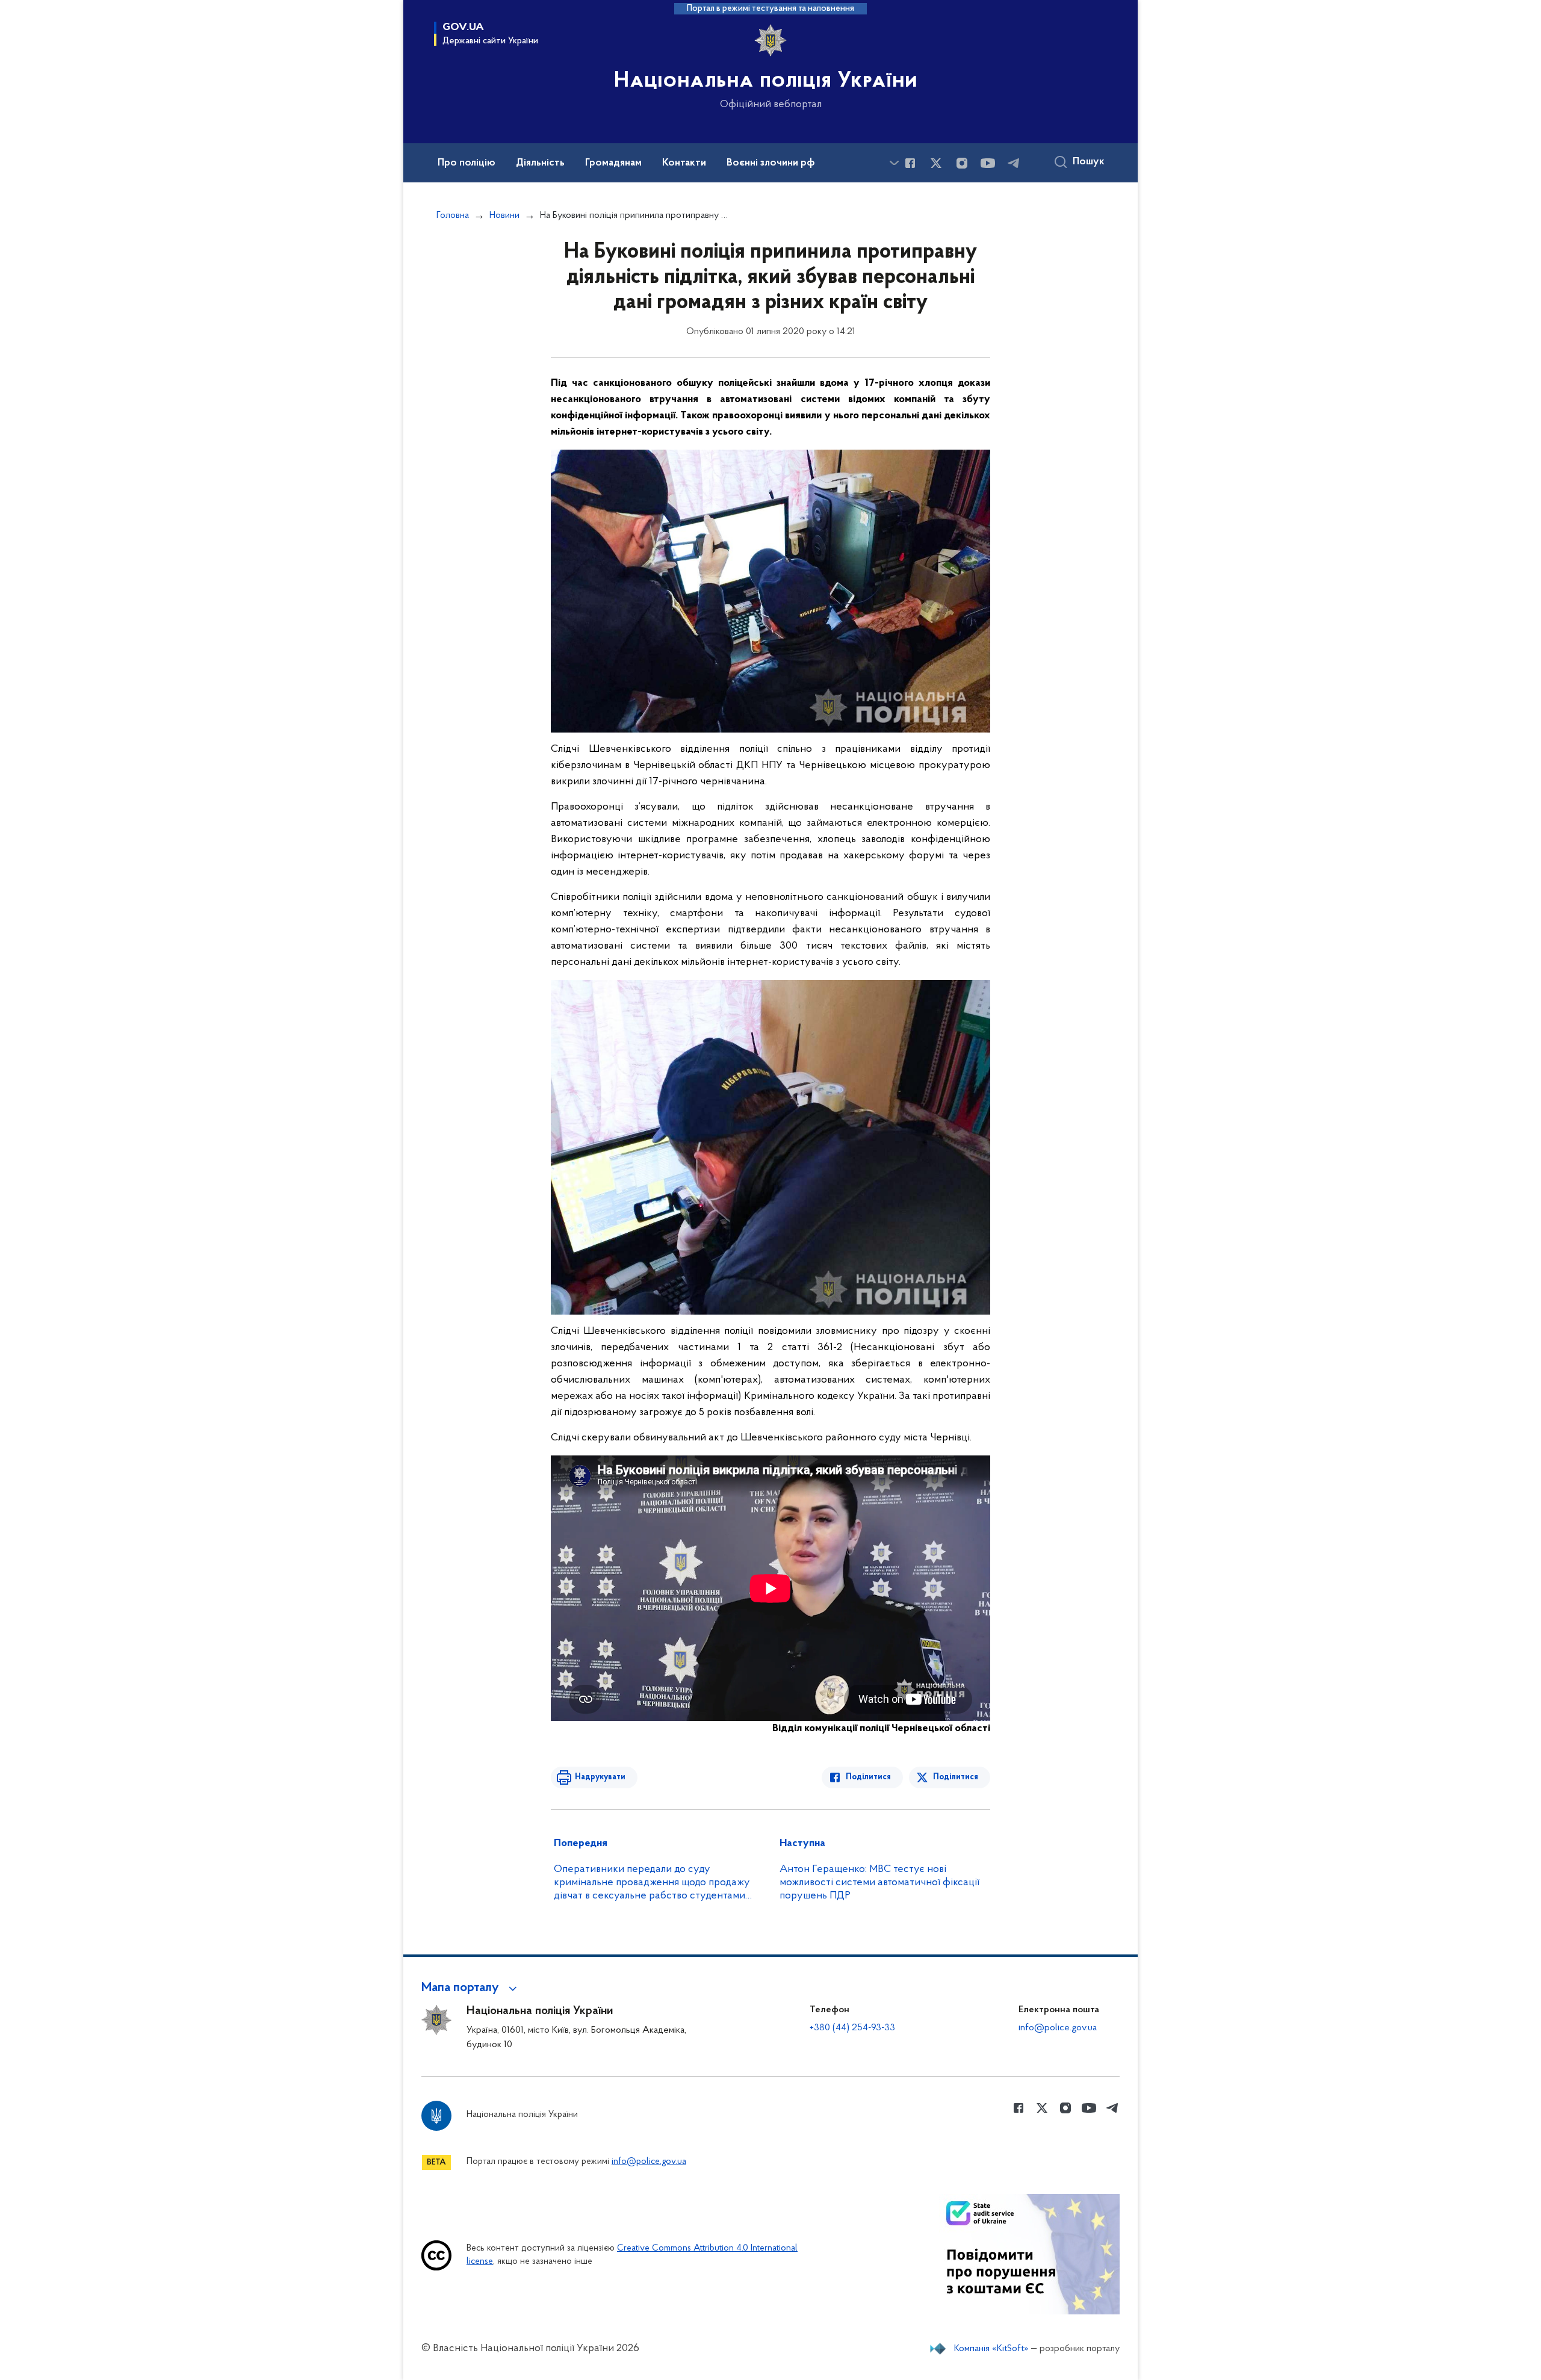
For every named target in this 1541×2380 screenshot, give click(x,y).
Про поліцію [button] (467, 163)
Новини (504, 215)
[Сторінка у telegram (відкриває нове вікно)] (1014, 163)
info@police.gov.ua (1058, 2028)
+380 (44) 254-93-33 (852, 2028)
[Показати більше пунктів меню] (894, 163)
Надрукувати (600, 1777)
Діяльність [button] (540, 163)
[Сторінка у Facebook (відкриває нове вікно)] (910, 163)
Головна (453, 215)
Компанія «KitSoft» (991, 2349)
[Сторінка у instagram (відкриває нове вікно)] (962, 163)
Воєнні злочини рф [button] (771, 163)
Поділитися (868, 1777)
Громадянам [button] (613, 163)
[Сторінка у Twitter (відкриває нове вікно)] (936, 163)
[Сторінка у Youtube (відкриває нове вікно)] (988, 163)
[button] (471, 1988)
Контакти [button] (684, 163)
